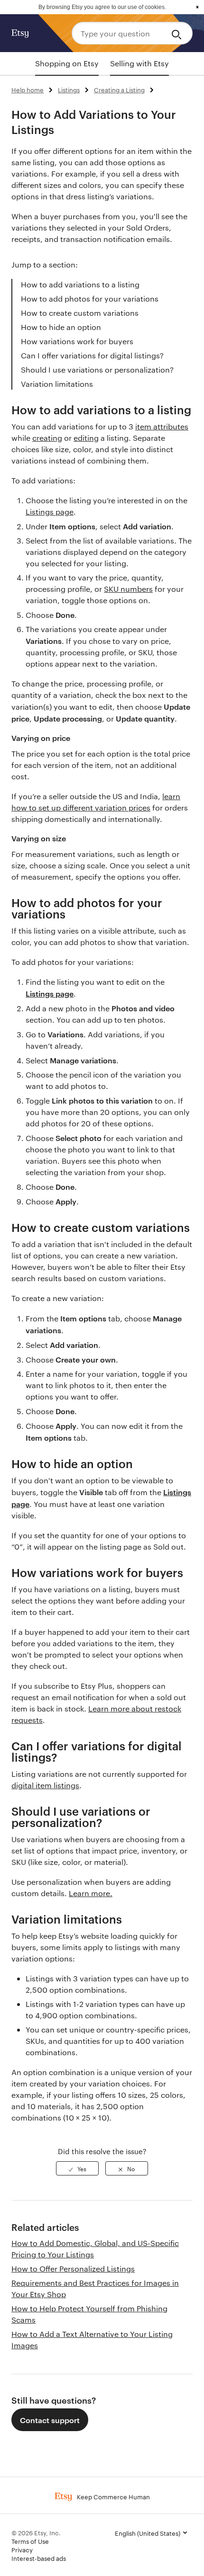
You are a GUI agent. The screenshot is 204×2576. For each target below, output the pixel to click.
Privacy (22, 2549)
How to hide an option (61, 327)
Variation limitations (57, 384)
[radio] (77, 2168)
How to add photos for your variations (90, 299)
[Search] (178, 33)
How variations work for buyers (77, 341)
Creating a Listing (119, 89)
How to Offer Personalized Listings (73, 2268)
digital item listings (45, 1785)
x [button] (197, 7)
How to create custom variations (80, 313)
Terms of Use (30, 2541)
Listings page (50, 512)
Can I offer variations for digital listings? (92, 355)
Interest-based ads (39, 2558)
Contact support (50, 2420)
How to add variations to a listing (80, 284)
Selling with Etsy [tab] (139, 63)
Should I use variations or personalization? (97, 370)
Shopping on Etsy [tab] (67, 63)
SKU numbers (128, 589)
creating (47, 438)
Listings (69, 89)
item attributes (162, 426)
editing (86, 438)
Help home (28, 89)
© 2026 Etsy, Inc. (36, 2532)
